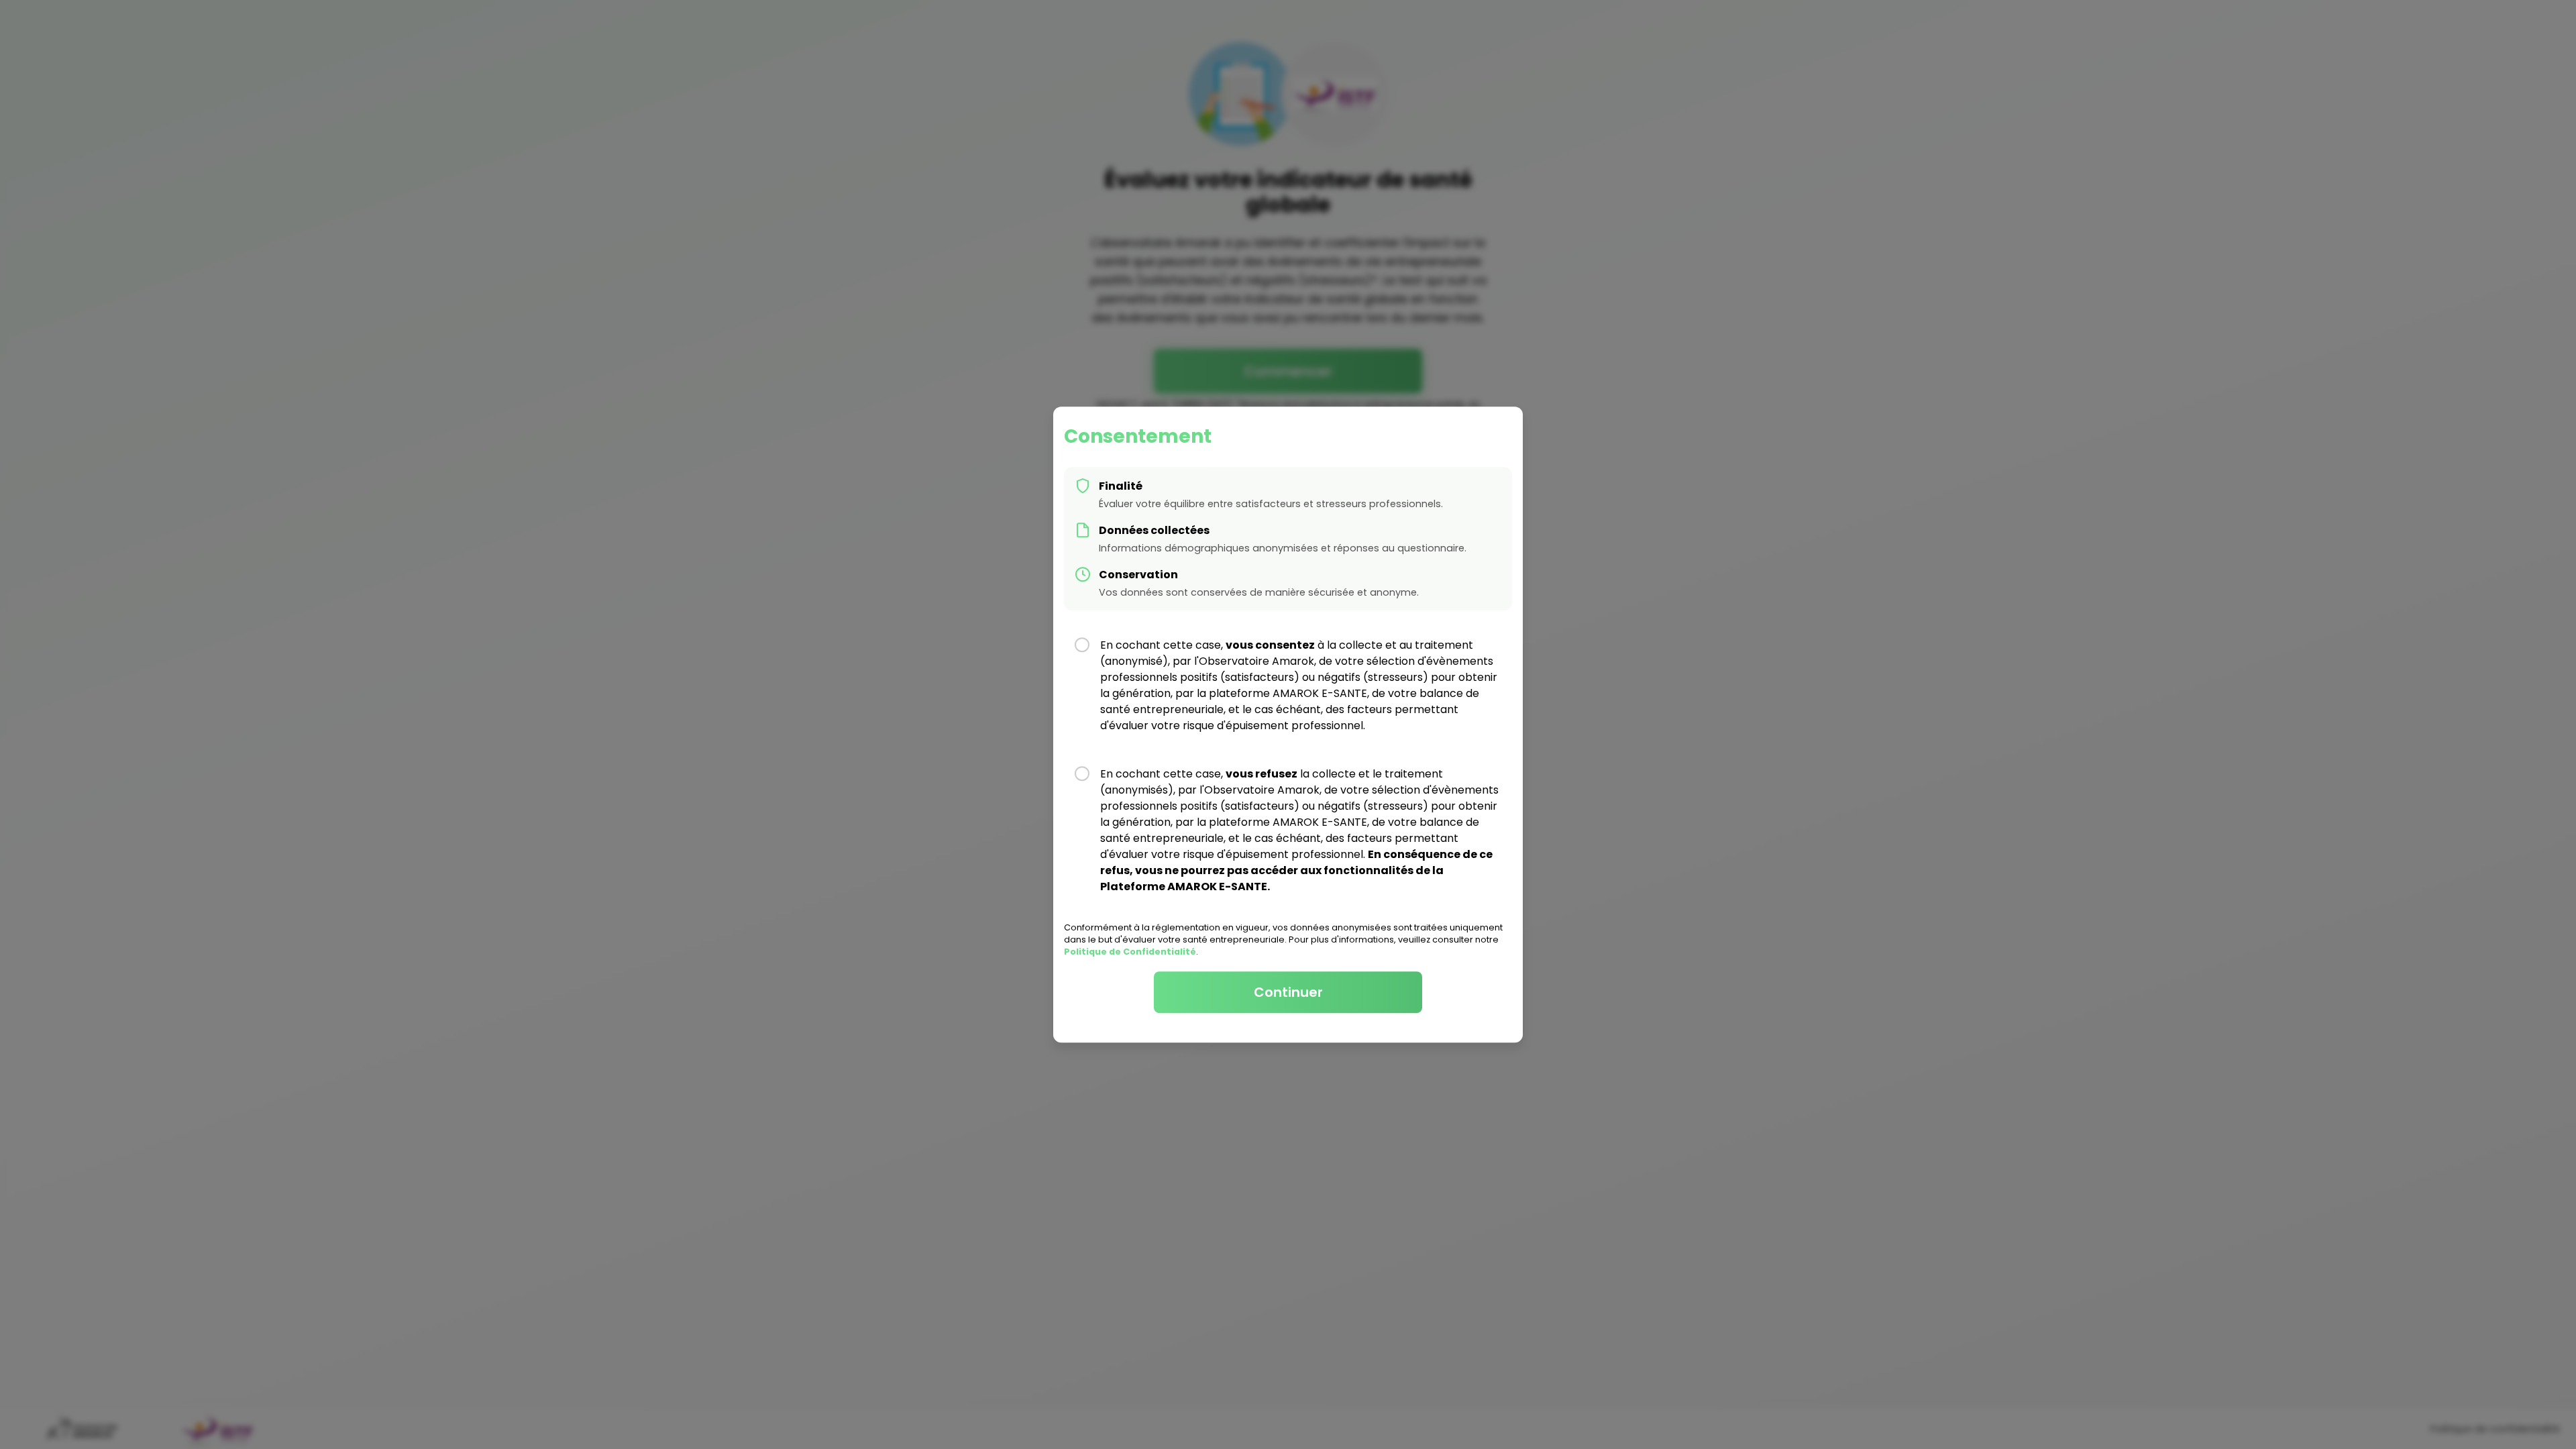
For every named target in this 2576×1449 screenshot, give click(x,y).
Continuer (1288, 992)
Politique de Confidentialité (1130, 952)
